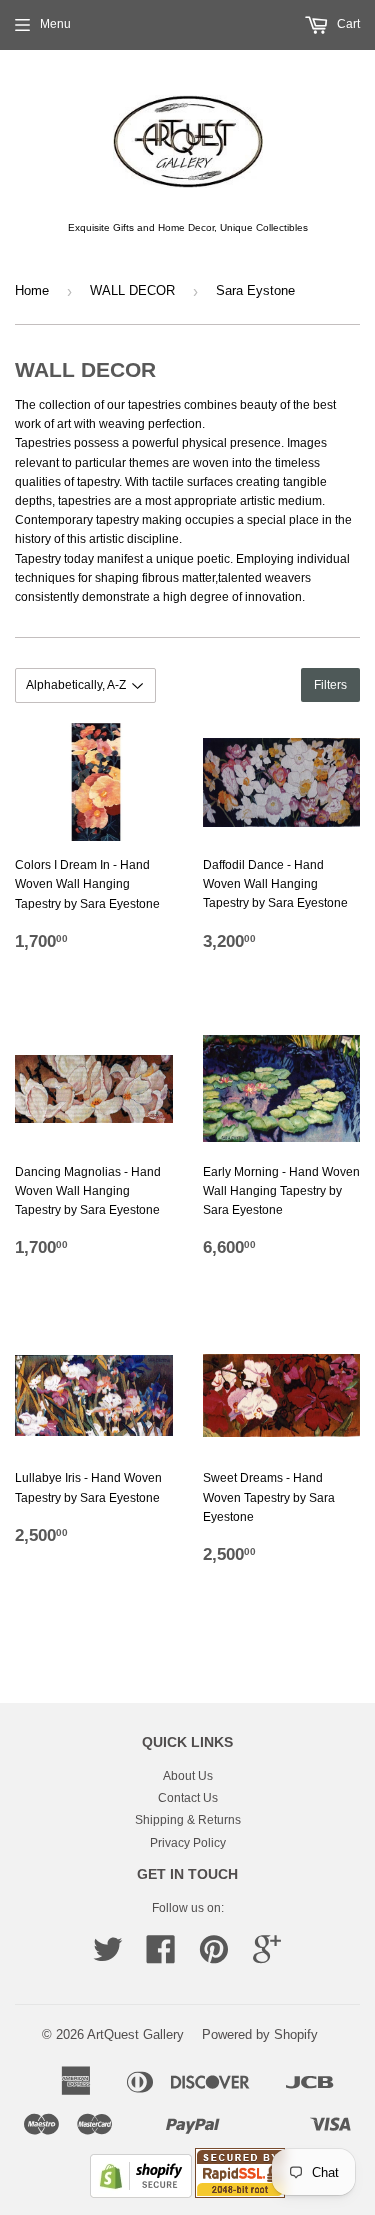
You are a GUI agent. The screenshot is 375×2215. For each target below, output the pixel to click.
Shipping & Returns (188, 1820)
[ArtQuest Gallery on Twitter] (108, 1957)
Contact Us (188, 1798)
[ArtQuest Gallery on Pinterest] (214, 1957)
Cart (347, 24)
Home (32, 290)
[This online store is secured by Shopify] (141, 2194)
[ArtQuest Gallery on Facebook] (161, 1957)
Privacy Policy (188, 1843)
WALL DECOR (132, 290)
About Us (188, 1776)
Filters (330, 685)
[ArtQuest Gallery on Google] (267, 1957)
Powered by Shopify (260, 2034)
